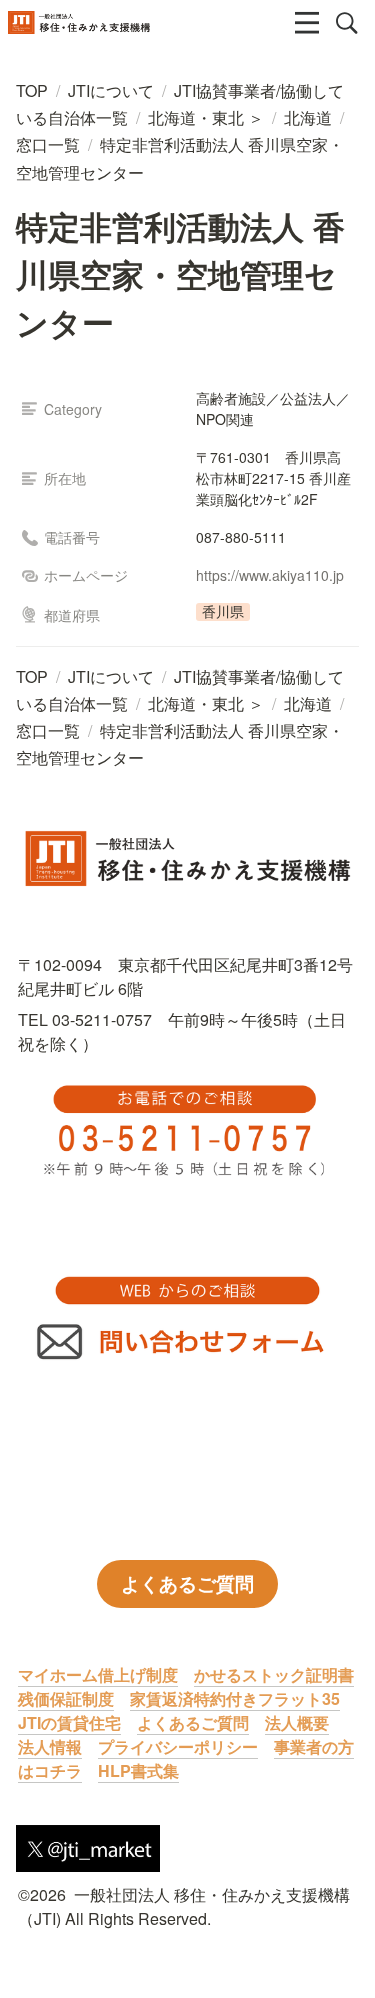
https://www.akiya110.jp (270, 575)
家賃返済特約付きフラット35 (235, 1698)
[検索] (347, 23)
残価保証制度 (66, 1698)
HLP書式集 (138, 1770)
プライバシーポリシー (178, 1746)
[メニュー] (307, 23)
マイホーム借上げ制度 (98, 1674)
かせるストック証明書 (274, 1674)
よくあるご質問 (193, 1722)
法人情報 (50, 1746)
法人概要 (297, 1722)
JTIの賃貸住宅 (69, 1722)
